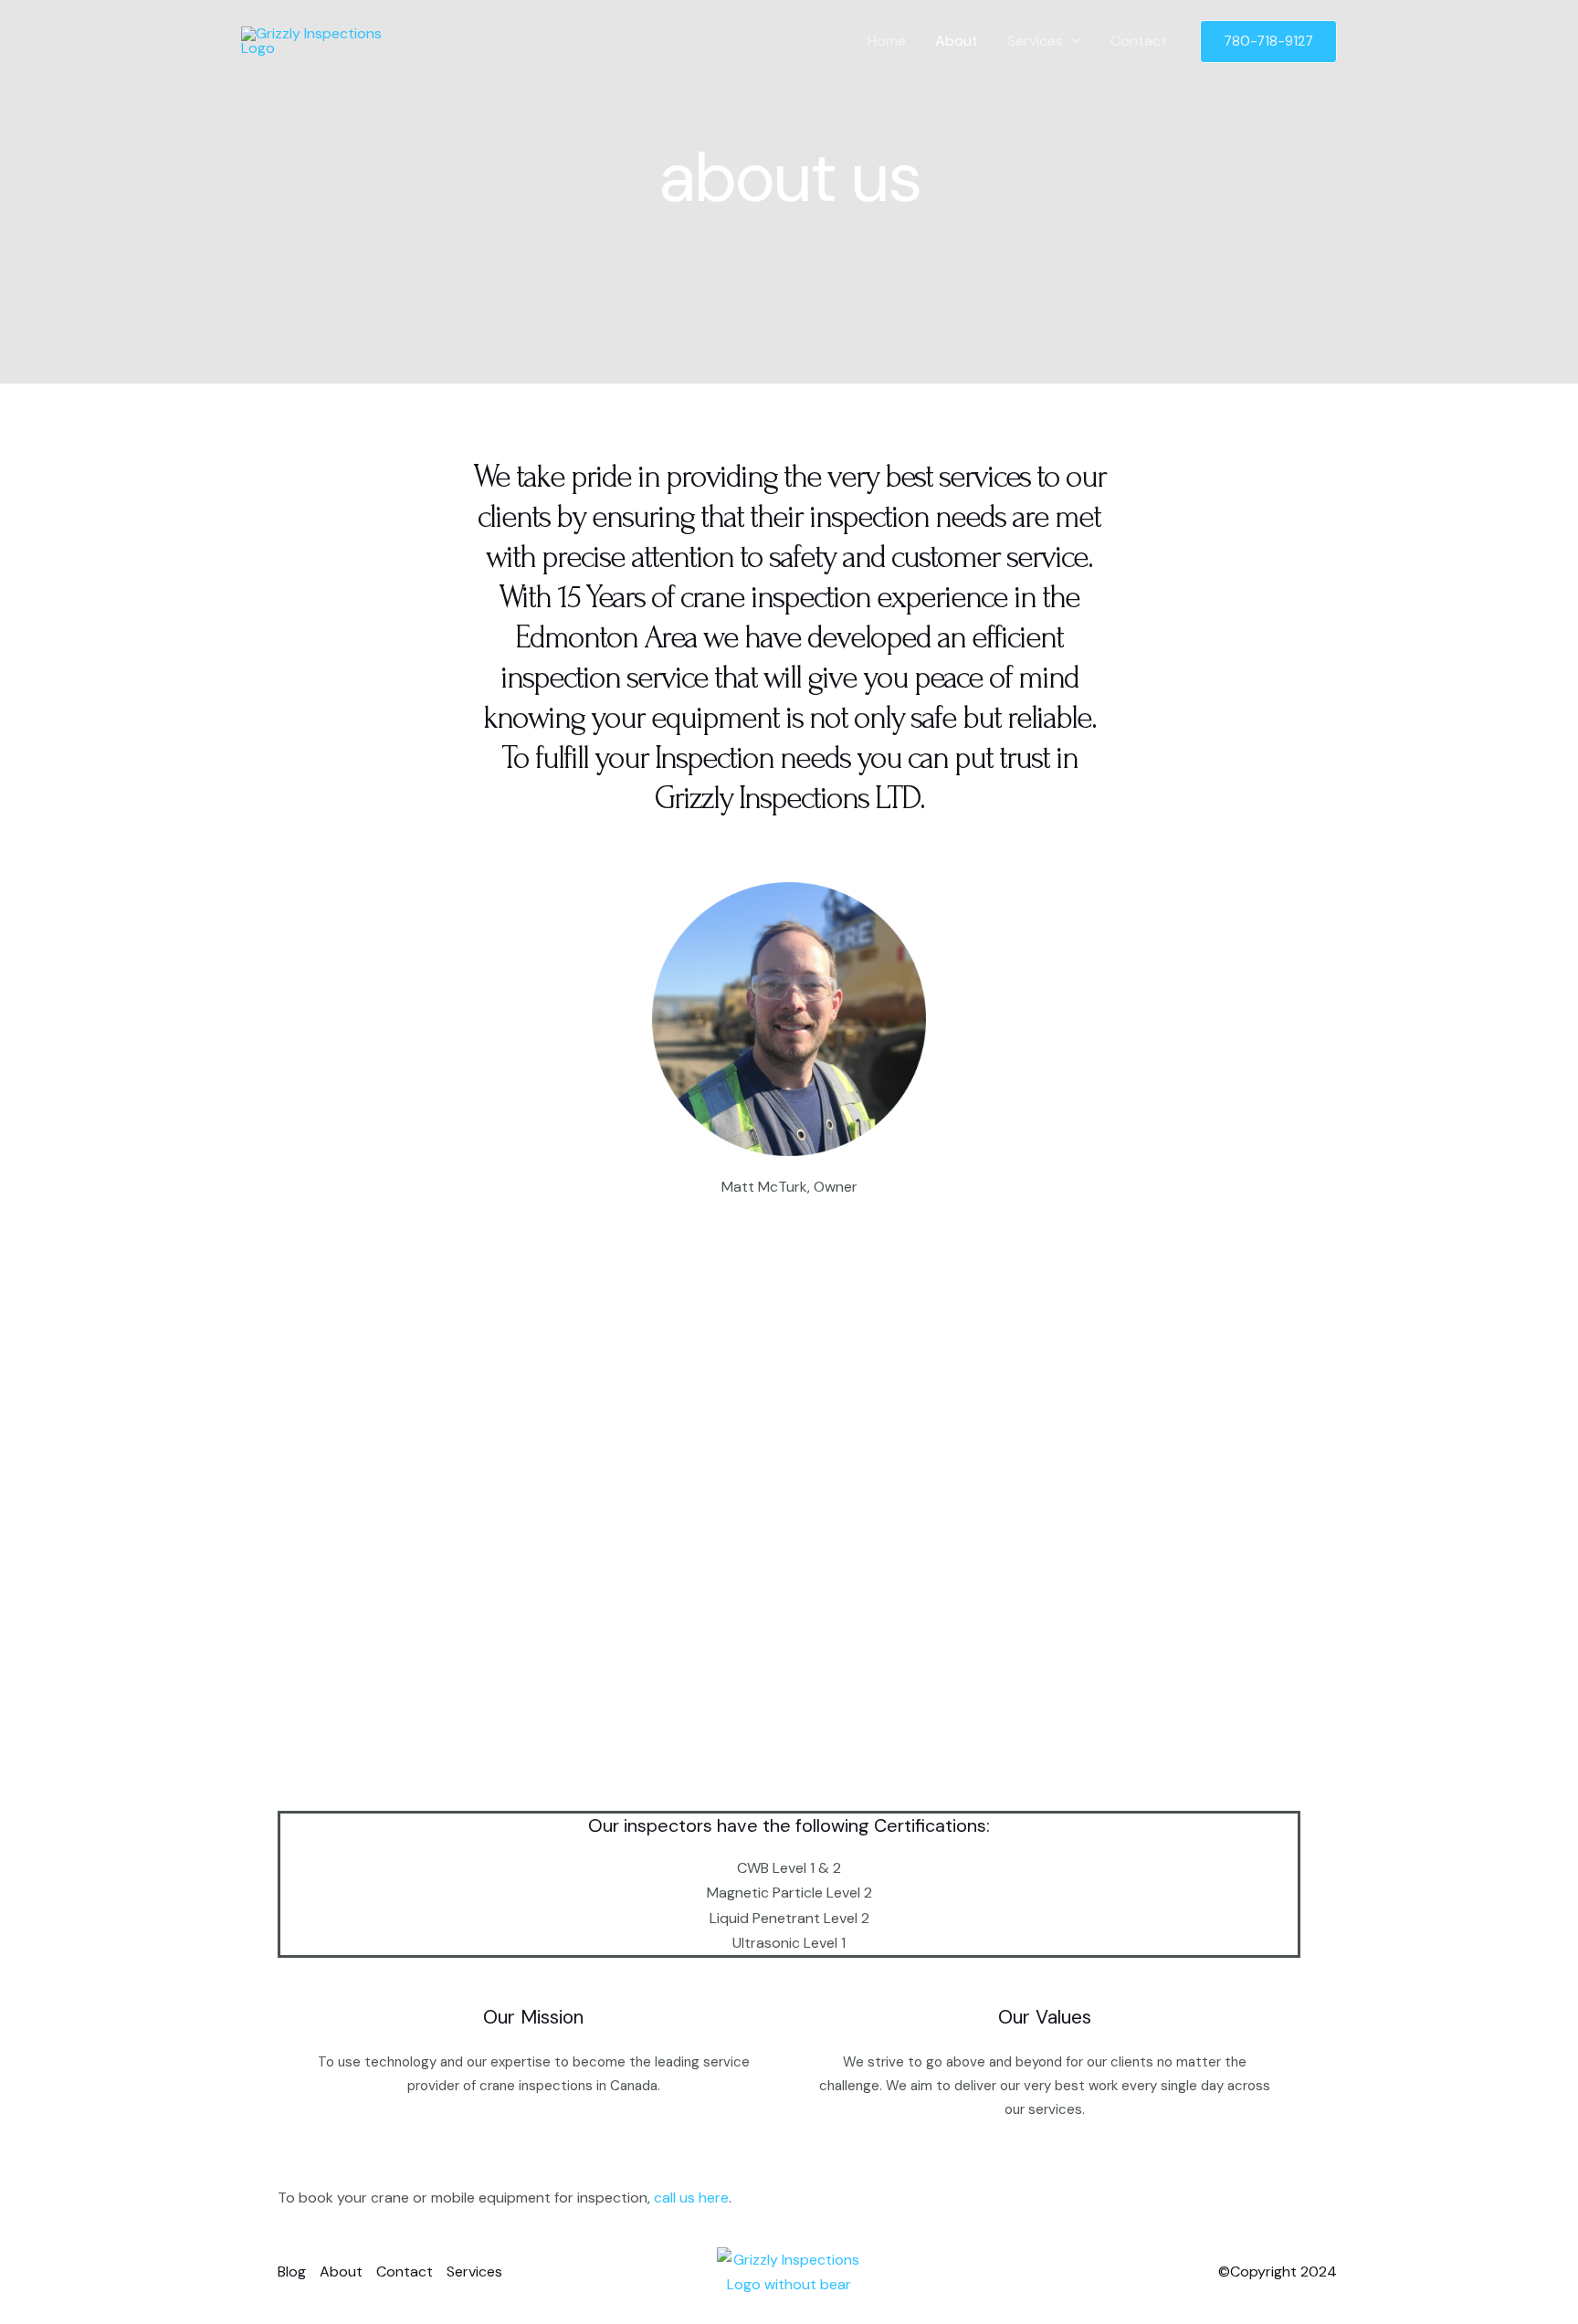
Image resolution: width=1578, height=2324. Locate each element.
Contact (1139, 41)
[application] (1072, 41)
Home (887, 41)
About (957, 41)
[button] (1268, 42)
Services (1035, 41)
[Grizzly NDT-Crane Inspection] (325, 40)
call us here (689, 2198)
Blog (292, 2271)
